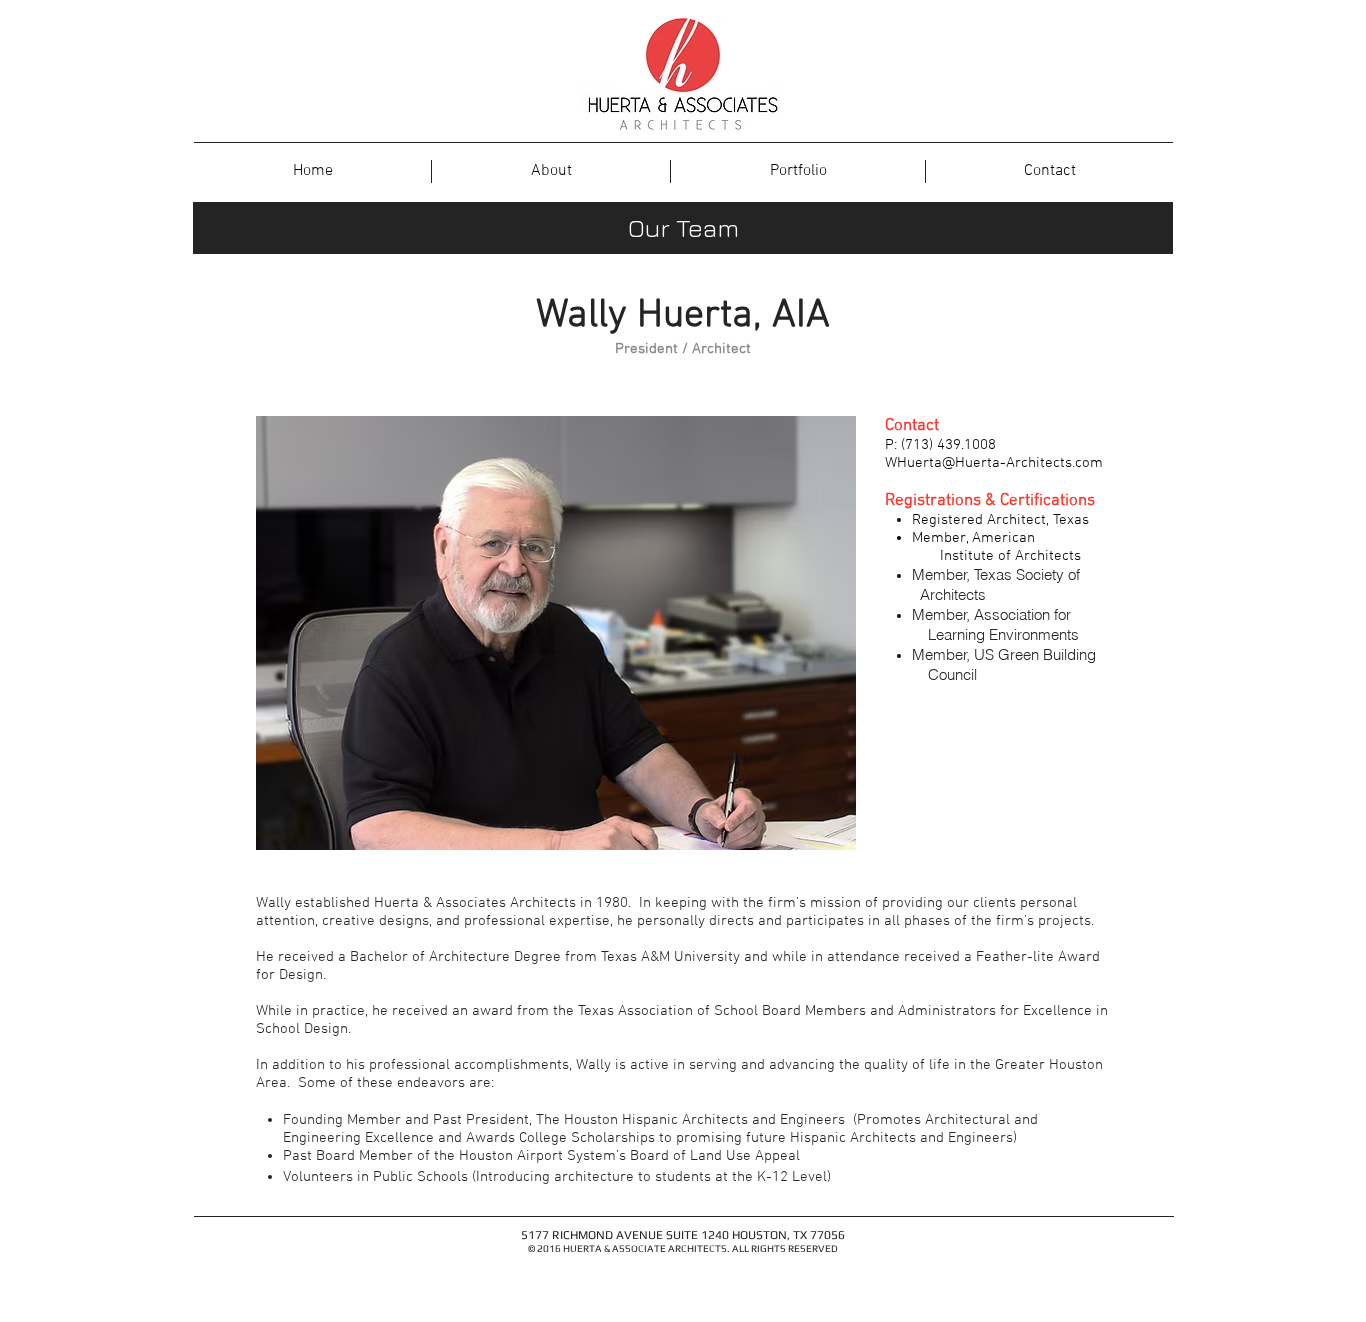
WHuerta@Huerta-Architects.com (994, 463)
